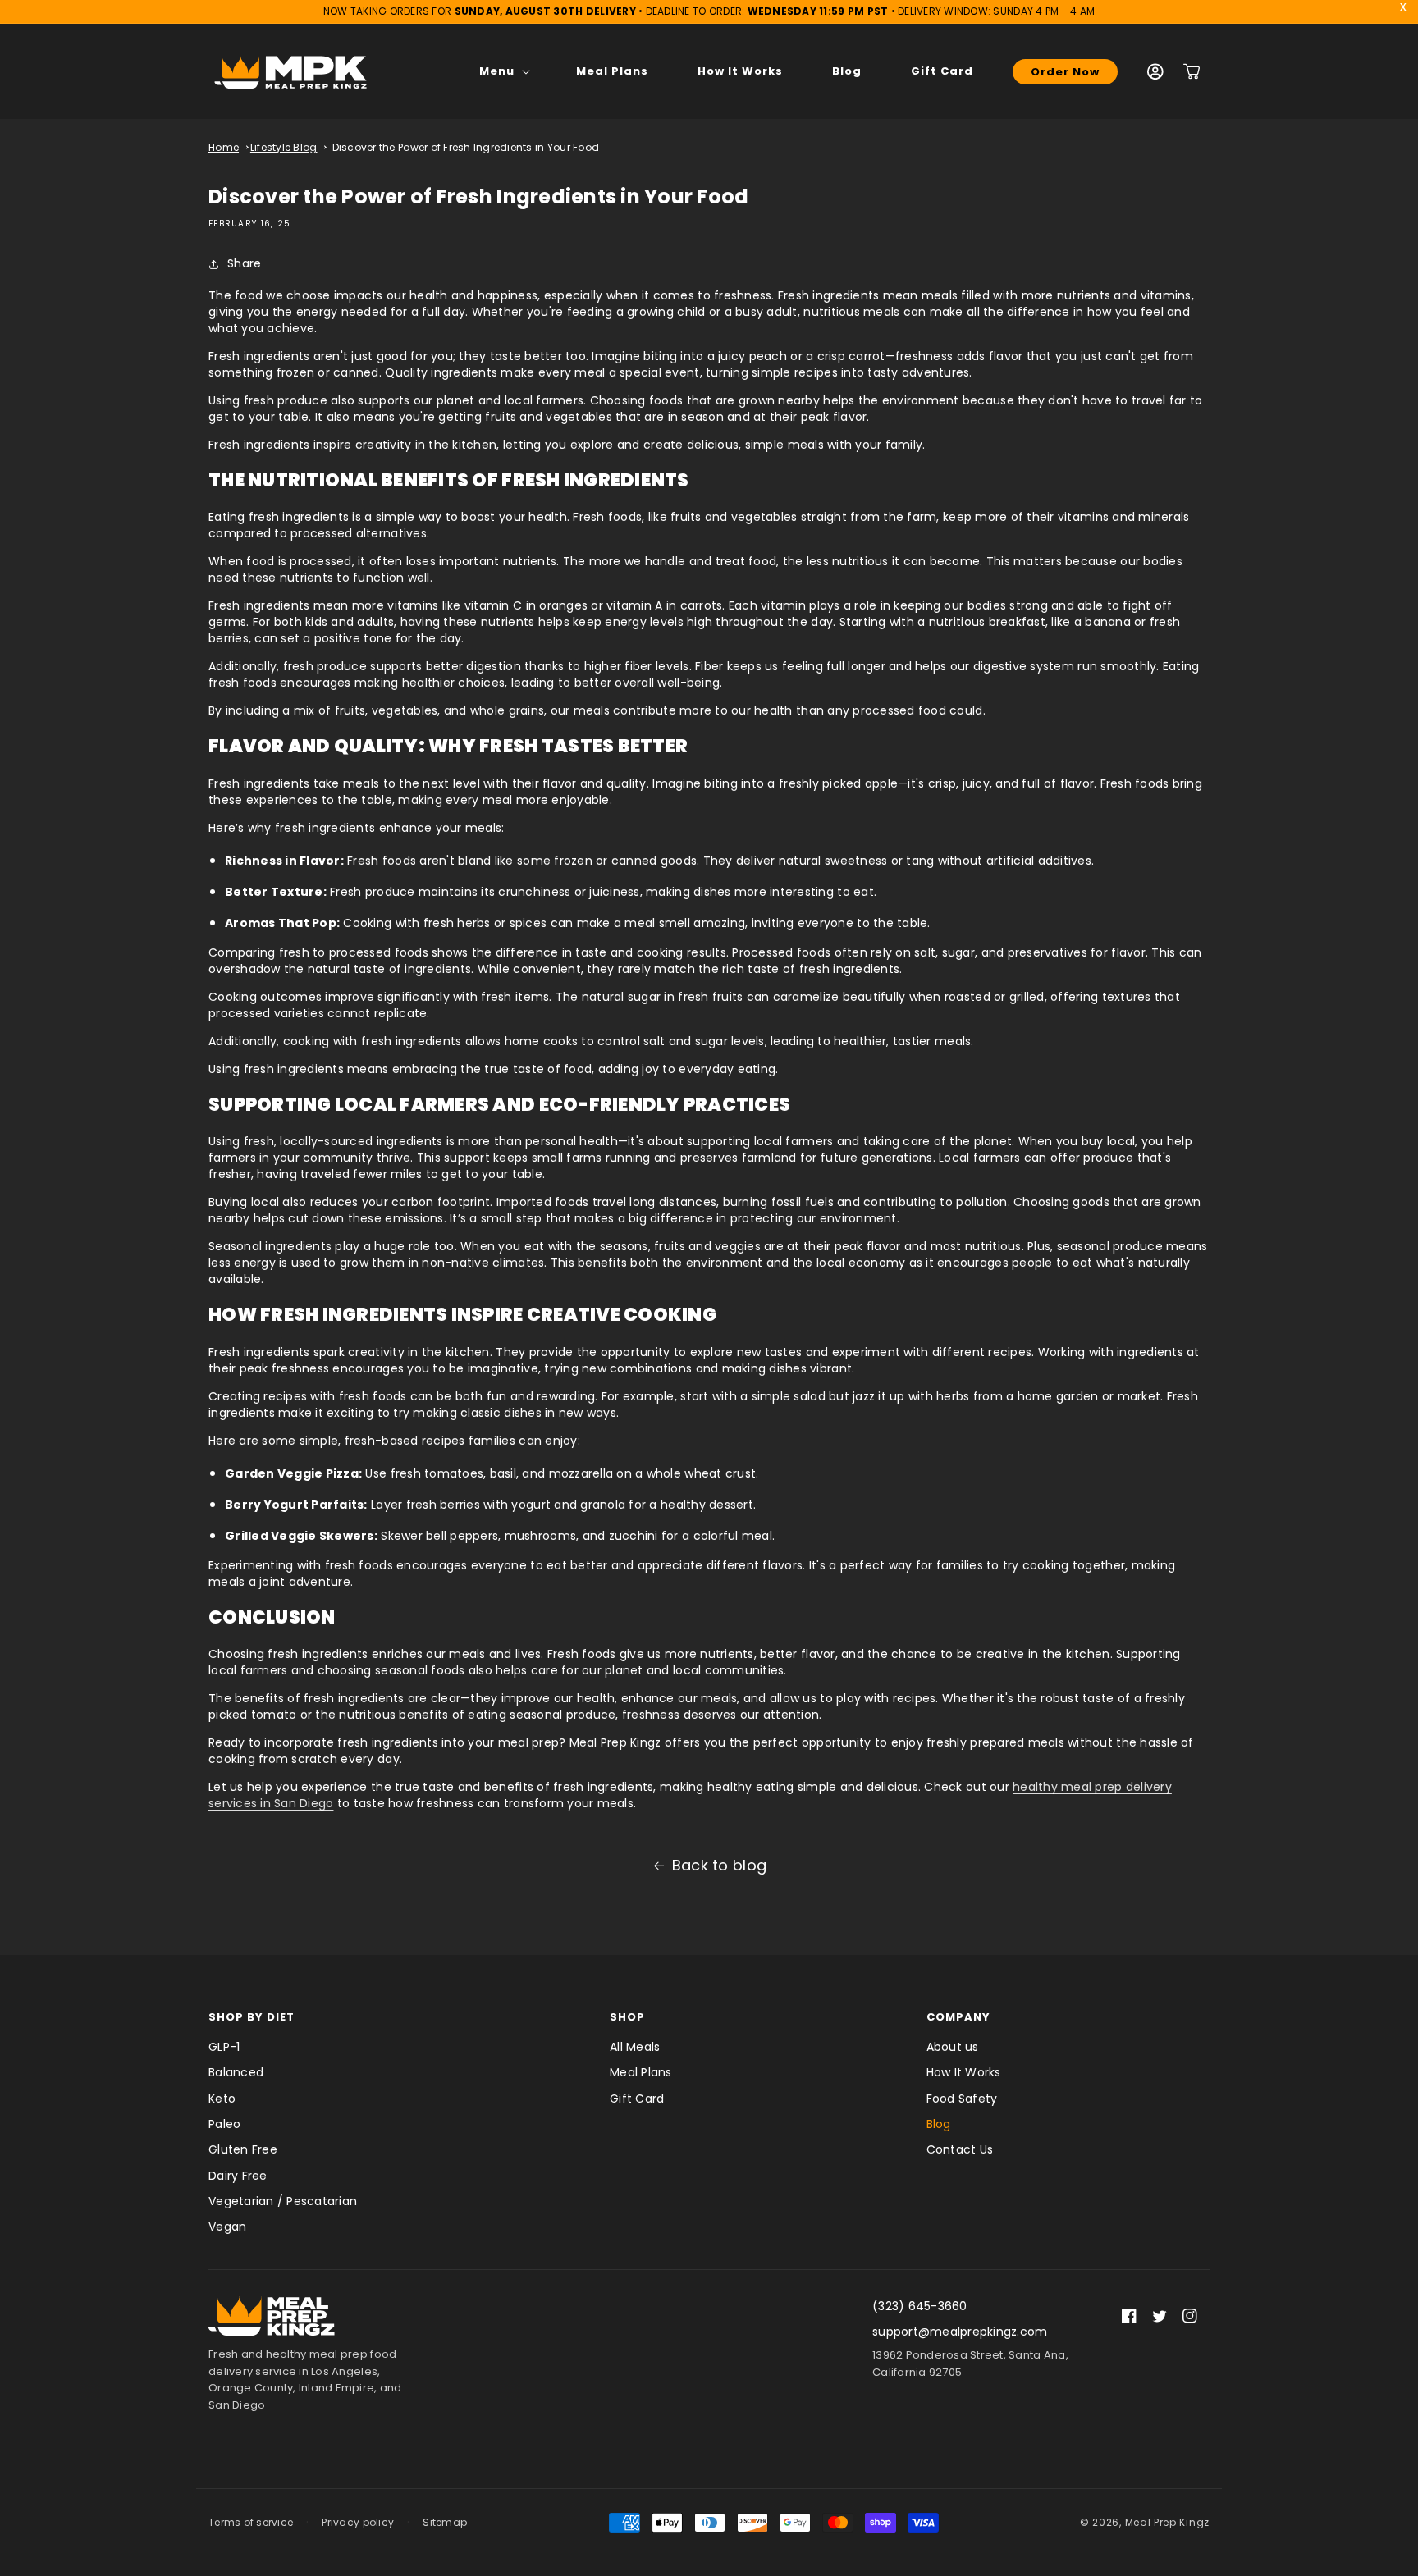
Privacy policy (358, 2522)
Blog (939, 2124)
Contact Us (960, 2149)
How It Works (964, 2072)
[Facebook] (1129, 2316)
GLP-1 (224, 2047)
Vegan (227, 2227)
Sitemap (445, 2522)
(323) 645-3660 (920, 2306)
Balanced (236, 2072)
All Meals (635, 2047)
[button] (503, 71)
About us (953, 2047)
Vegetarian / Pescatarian (283, 2201)
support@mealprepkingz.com (960, 2332)
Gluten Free (243, 2149)
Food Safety (962, 2099)
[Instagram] (1190, 2316)
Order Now (1065, 72)
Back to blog (719, 1865)
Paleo (224, 2124)
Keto (222, 2099)
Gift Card (637, 2099)
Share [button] (244, 263)
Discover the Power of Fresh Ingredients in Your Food (466, 147)
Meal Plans (641, 2072)
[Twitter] (1160, 2316)
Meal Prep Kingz (1168, 2522)
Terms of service (251, 2522)
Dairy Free (238, 2176)
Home (224, 147)
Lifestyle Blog (284, 147)
